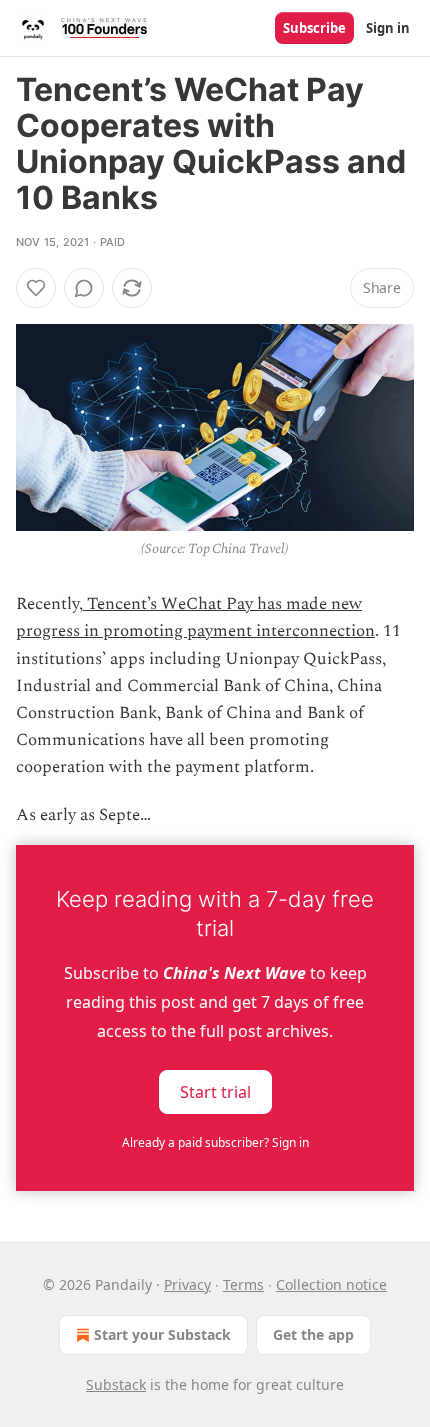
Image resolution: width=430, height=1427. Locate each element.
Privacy (187, 1284)
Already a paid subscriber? (215, 1142)
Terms (243, 1284)
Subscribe (314, 28)
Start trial (215, 1091)
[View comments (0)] (84, 288)
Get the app (313, 1334)
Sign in (388, 28)
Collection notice (331, 1284)
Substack (116, 1384)
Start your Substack (162, 1334)
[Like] (36, 288)
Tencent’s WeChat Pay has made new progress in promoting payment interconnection (195, 617)
